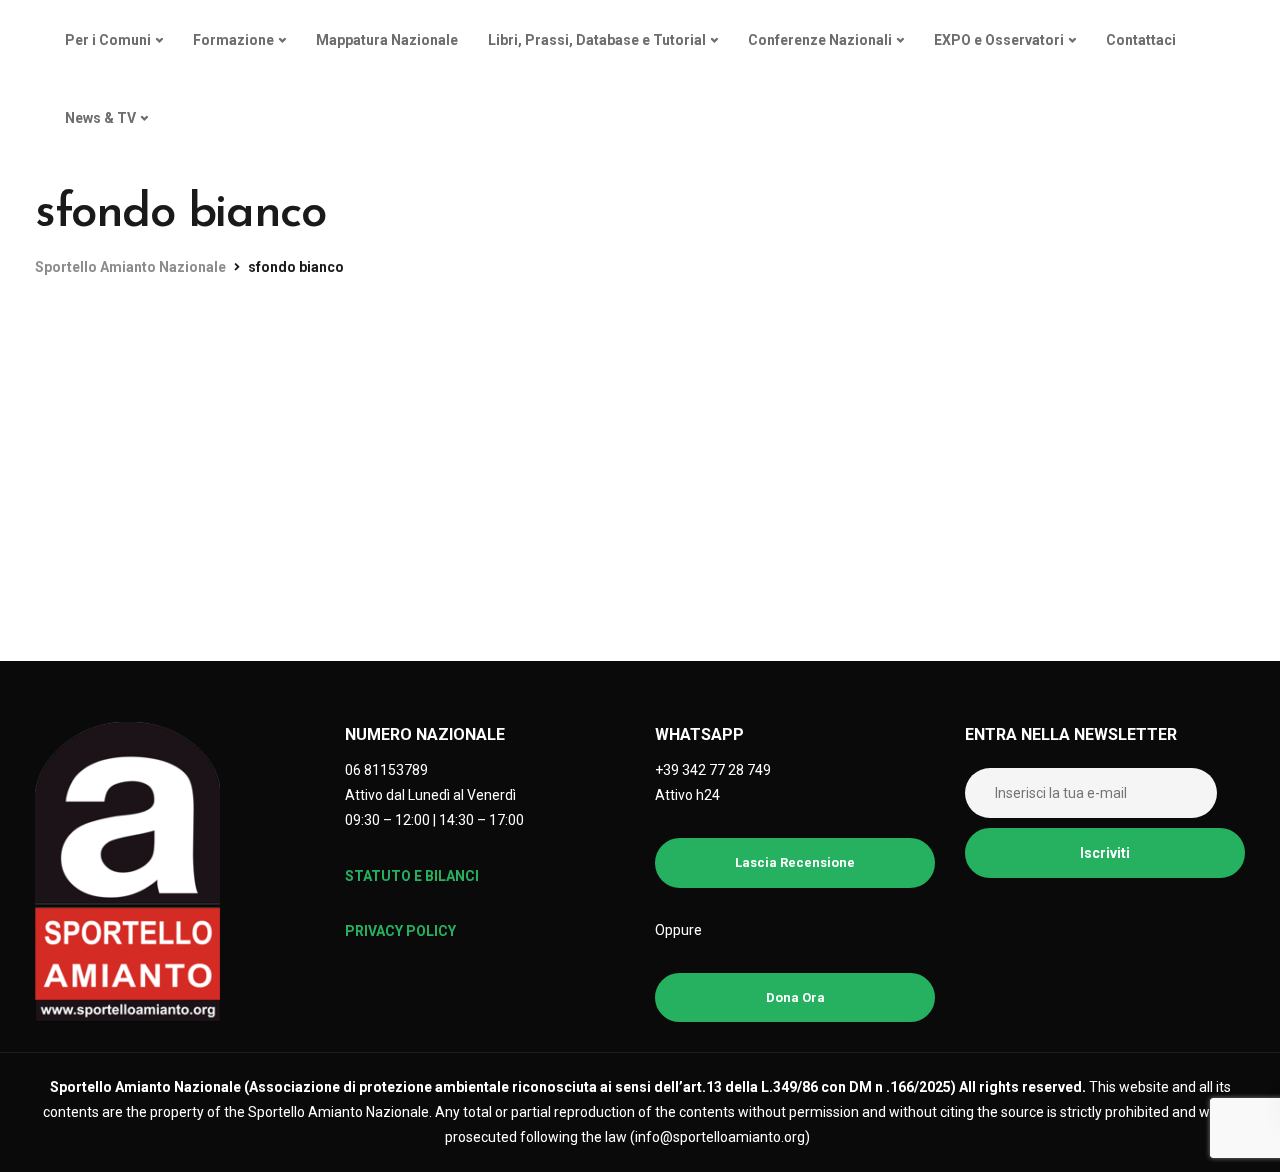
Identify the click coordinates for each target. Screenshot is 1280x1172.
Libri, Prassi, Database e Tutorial (597, 40)
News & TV (100, 118)
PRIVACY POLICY (400, 931)
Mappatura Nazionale (387, 40)
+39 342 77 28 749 (713, 770)
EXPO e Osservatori (999, 40)
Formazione (233, 40)
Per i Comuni (108, 40)
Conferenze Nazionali (820, 40)
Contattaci (1141, 40)
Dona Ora (795, 997)
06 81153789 (386, 770)
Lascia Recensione (795, 862)
